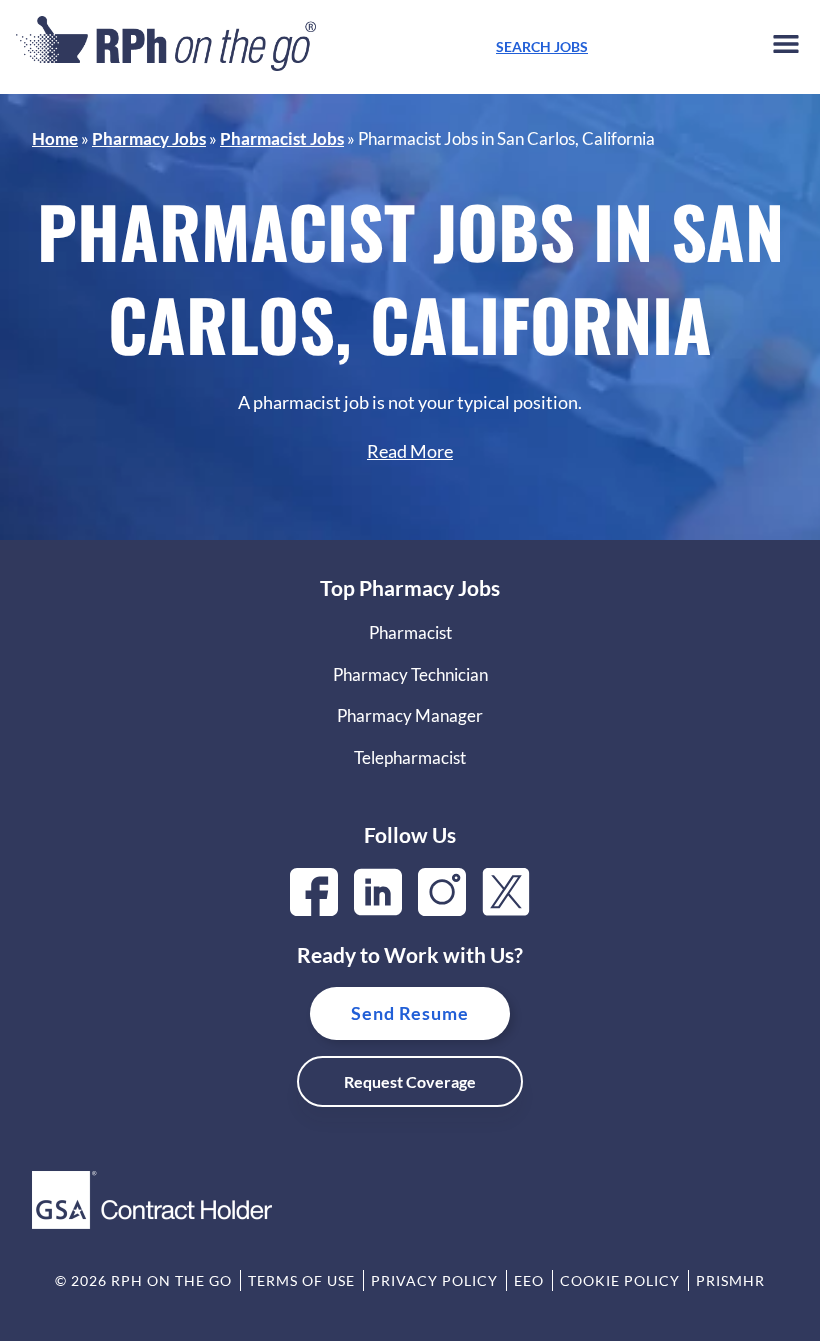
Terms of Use (301, 1280)
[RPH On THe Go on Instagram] (442, 909)
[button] (786, 47)
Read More (410, 451)
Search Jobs (542, 46)
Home (55, 138)
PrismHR (730, 1280)
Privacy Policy (434, 1280)
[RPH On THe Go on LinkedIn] (378, 909)
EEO (529, 1280)
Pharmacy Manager (410, 715)
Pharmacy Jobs (149, 138)
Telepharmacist (410, 757)
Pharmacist (410, 632)
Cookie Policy (620, 1280)
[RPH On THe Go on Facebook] (314, 909)
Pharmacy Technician (410, 674)
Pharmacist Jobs (282, 138)
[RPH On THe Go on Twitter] (506, 909)
